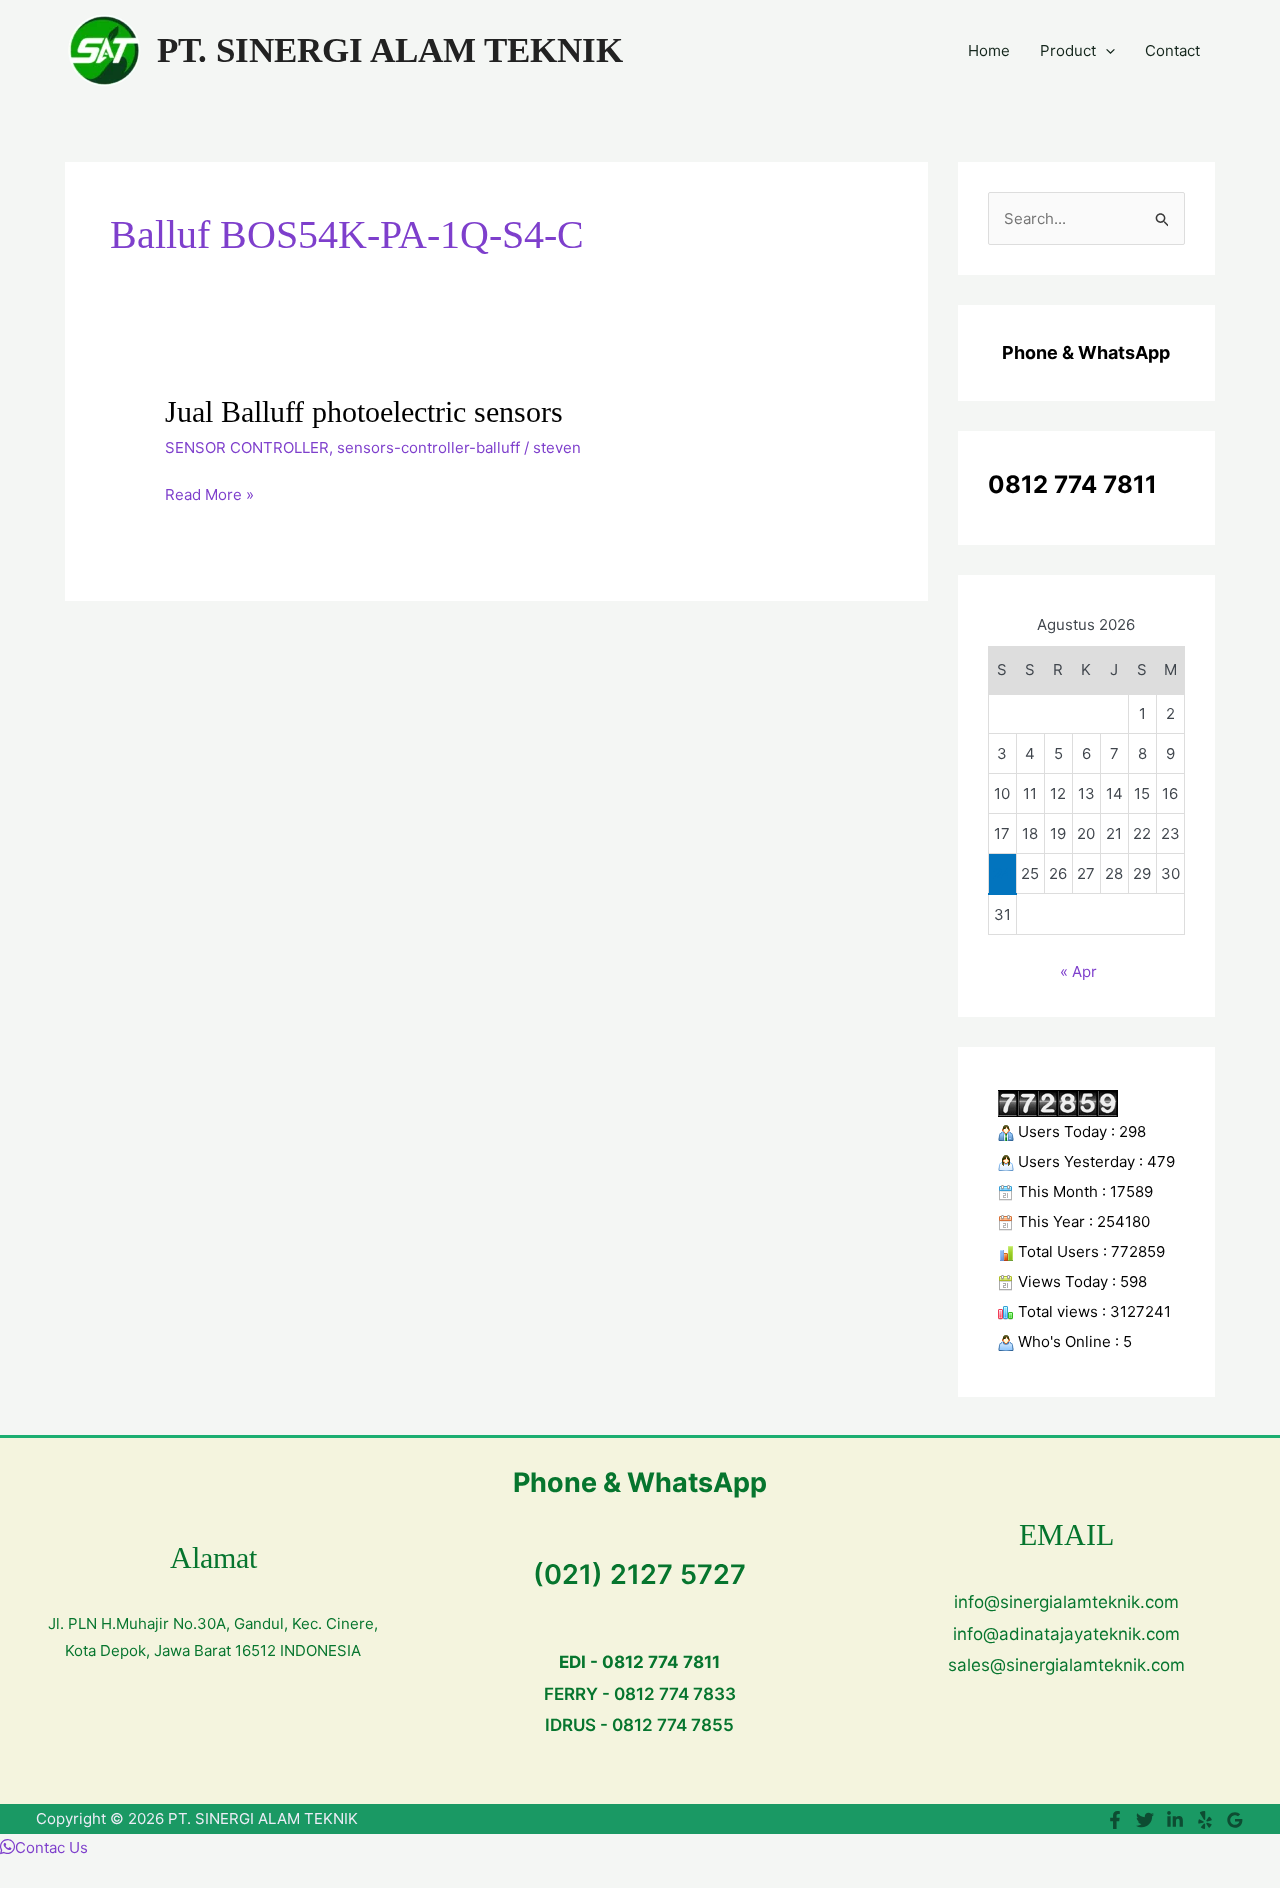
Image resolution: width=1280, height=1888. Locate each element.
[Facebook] (1115, 1820)
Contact (1172, 50)
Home (989, 50)
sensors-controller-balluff (428, 447)
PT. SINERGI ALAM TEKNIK (390, 50)
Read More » (209, 492)
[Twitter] (1145, 1820)
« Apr (1078, 971)
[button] (1105, 51)
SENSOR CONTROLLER (247, 447)
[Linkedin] (1175, 1820)
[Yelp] (1205, 1820)
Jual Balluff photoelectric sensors (364, 411)
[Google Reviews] (1235, 1820)
